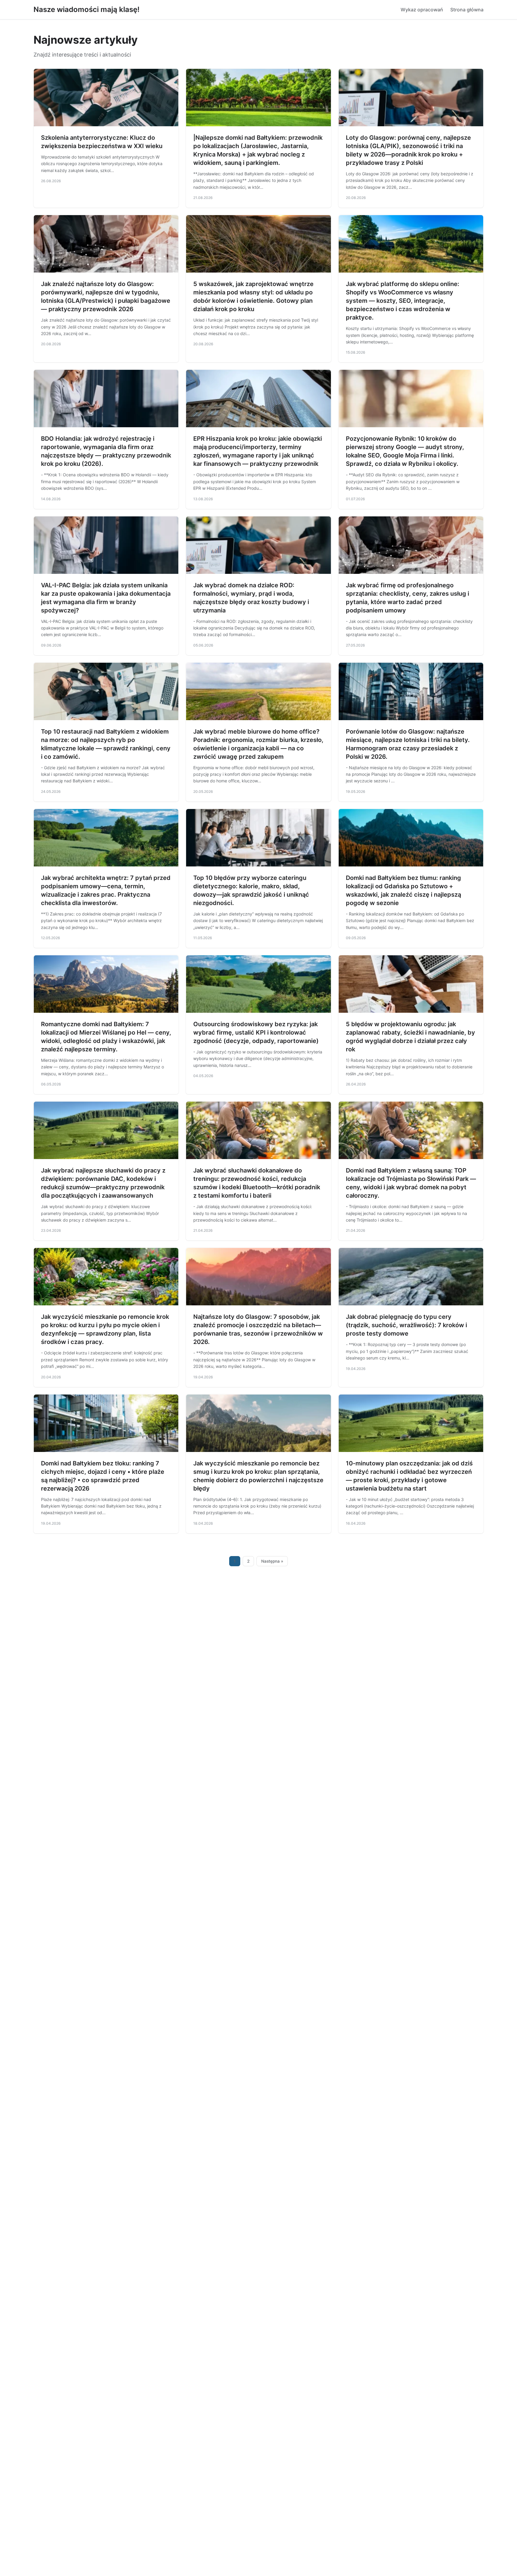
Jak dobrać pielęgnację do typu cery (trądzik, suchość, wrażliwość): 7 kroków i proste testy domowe (406, 1325)
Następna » (272, 1561)
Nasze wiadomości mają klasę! (86, 9)
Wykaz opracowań (422, 10)
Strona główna (467, 10)
